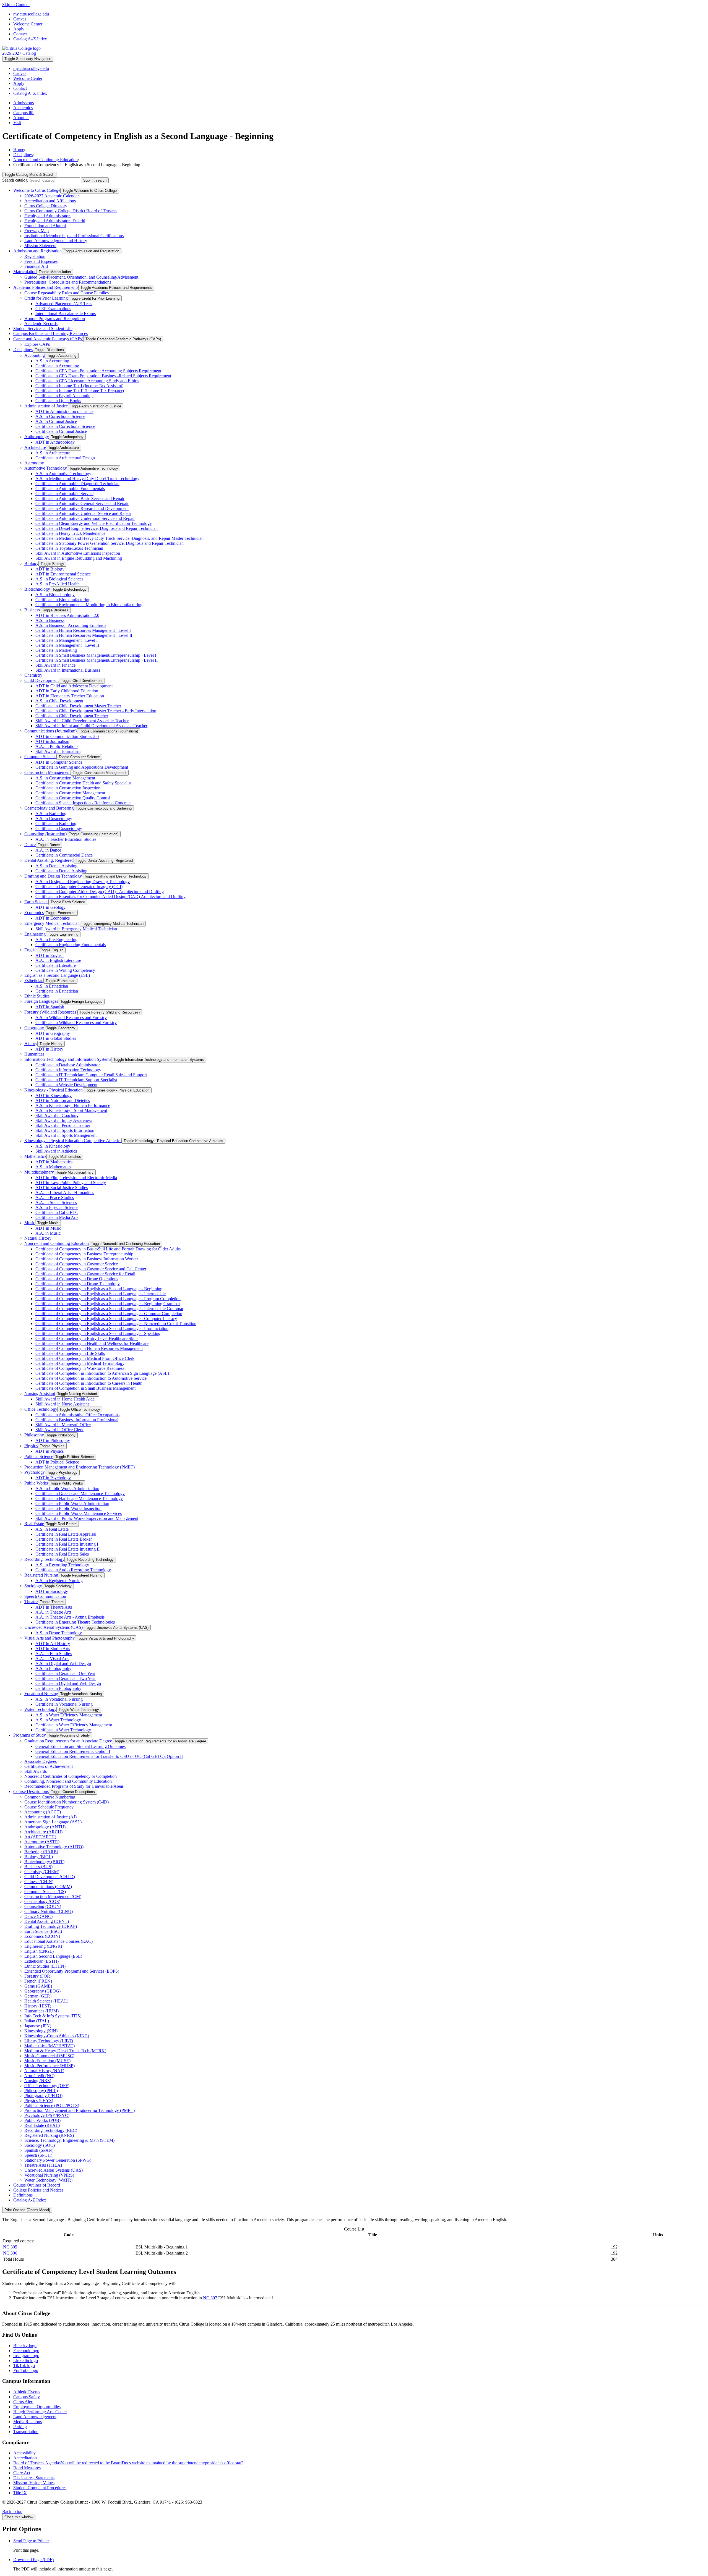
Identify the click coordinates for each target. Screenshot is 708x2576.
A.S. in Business (50, 620)
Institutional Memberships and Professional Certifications (74, 236)
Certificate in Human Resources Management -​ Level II (84, 635)
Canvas (20, 19)
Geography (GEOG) (42, 1991)
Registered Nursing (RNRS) (49, 2135)
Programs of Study (30, 1735)
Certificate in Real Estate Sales (62, 1554)
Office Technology (41, 1409)
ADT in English (50, 955)
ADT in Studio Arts (53, 1649)
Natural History (38, 1238)
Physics (31, 1446)
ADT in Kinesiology (54, 1095)
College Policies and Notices (38, 2190)
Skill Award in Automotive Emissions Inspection (78, 553)
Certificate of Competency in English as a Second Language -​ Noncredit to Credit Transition (116, 1324)
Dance (30, 845)
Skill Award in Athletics (56, 1151)
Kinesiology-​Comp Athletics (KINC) (57, 2036)
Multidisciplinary (39, 1172)
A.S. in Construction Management (65, 778)
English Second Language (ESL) (53, 1956)
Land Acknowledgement (35, 2417)
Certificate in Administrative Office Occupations (77, 1415)
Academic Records (41, 324)
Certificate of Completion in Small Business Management (85, 1388)
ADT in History (49, 1049)
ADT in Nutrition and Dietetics (63, 1100)
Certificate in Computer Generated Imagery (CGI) (79, 887)
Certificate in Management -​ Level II (67, 645)
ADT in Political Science (57, 1462)
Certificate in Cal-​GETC (57, 1212)
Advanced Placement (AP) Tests (64, 304)
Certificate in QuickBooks (58, 401)
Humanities (34, 1054)
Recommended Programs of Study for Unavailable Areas (74, 1786)
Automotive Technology (46, 468)
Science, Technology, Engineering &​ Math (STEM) (69, 2140)
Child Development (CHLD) (50, 1877)
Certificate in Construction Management (70, 793)
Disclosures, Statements (34, 2478)
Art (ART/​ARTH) (40, 1837)
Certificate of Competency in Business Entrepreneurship (84, 1254)
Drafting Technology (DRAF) (51, 1926)
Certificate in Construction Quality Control (73, 798)
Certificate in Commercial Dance (64, 855)
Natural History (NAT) (44, 2071)
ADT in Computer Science (59, 762)
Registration (35, 256)
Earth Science (36, 902)
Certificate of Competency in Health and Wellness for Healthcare (92, 1343)
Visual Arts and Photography (50, 1638)
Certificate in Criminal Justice (61, 431)
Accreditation (25, 2458)
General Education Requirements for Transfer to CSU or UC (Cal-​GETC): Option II (109, 1756)
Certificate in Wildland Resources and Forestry (76, 1023)
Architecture (35, 447)
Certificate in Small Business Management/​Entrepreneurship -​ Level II (97, 660)
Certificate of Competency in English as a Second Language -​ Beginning (99, 1289)
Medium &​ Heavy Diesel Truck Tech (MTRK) (65, 2051)
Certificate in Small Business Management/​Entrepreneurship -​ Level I (96, 655)
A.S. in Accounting (52, 361)
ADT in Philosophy (53, 1440)
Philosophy (34, 1435)
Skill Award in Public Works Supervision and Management (87, 1518)
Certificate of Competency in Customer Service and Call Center (91, 1269)
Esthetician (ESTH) (41, 1961)
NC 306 (10, 2253)
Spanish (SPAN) (39, 2150)
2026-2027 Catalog (19, 53)
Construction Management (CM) (53, 1896)
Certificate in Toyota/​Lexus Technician (69, 548)
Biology (31, 563)
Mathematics (35, 1156)
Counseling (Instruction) (45, 834)
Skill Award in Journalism (58, 751)
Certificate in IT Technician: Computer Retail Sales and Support (91, 1075)
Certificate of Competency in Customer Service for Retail (85, 1274)
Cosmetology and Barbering (49, 808)
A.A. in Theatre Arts (53, 1612)
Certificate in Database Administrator (68, 1065)
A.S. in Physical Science (57, 1207)
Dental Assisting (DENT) (47, 1921)
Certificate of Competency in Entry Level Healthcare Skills (87, 1338)
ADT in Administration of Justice (64, 411)
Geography (34, 1028)
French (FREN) (38, 1981)
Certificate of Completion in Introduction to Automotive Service (91, 1378)
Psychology (35, 1472)
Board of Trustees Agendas (128, 2463)
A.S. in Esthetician (52, 986)
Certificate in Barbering (56, 824)
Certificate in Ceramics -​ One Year (65, 1673)
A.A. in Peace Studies (55, 1197)
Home (19, 150)
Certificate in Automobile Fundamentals (70, 489)
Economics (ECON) (42, 1936)
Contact (20, 34)
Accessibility (24, 2453)
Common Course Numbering (50, 1797)
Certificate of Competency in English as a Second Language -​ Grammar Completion (109, 1314)
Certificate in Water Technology (63, 1730)
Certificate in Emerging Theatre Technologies (75, 1622)
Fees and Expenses (41, 261)
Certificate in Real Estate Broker (64, 1539)
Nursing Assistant (40, 1393)
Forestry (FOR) (38, 1976)
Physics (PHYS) (39, 2100)
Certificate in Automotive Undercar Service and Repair (83, 513)
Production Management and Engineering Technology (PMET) (80, 1467)
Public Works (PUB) (42, 2120)
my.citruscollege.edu (31, 14)
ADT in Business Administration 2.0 (67, 615)
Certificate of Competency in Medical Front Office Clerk (85, 1358)
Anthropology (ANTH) (45, 1827)
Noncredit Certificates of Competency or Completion (71, 1776)
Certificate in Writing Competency (65, 970)
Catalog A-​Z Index (30, 2200)
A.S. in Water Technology (58, 1720)
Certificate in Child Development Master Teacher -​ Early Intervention (96, 711)
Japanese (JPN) (38, 2026)
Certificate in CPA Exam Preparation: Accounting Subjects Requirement (98, 371)
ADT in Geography (53, 1033)
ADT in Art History (53, 1644)
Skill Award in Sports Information (65, 1130)
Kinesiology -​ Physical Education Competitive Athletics (73, 1141)
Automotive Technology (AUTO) (54, 1847)
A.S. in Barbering (51, 814)
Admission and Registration (37, 251)
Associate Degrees (41, 1761)
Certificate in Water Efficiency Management (74, 1725)
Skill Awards (36, 1771)
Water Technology (40, 1709)
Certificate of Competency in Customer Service (77, 1264)
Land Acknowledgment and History (56, 241)
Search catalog (15, 180)
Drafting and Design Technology (53, 876)
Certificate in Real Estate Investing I (67, 1544)
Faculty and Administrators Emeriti (55, 221)
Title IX (20, 2493)
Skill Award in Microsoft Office (63, 1425)
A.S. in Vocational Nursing (59, 1699)
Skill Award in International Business (68, 670)
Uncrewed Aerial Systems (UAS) (54, 1627)
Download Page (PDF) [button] (33, 2560)
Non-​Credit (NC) (39, 2076)
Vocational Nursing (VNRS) (49, 2175)
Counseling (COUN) (43, 1906)
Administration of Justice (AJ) (50, 1817)
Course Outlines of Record (37, 2185)
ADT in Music (48, 1228)
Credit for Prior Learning (46, 298)
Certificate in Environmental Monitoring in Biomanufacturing (89, 605)
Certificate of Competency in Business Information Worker (87, 1259)
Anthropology (37, 437)
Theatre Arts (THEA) (43, 2165)
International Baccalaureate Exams (66, 314)
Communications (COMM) (48, 1887)
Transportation (26, 2432)
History (31, 1044)
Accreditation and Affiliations (50, 201)
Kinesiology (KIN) (41, 2031)
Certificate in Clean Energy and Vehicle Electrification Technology (94, 523)
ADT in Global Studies (56, 1038)
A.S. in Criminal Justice (56, 421)
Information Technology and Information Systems (68, 1059)
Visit (17, 123)
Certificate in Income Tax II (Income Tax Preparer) (80, 391)
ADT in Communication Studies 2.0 (67, 736)
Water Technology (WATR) (48, 2180)
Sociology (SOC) (40, 2145)
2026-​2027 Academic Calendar (52, 196)
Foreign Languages (41, 1001)
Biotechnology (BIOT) (44, 1862)
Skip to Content (16, 5)
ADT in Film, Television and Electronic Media (76, 1178)
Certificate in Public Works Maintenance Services (79, 1513)
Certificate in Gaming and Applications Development (82, 767)
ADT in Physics (50, 1451)
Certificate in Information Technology (68, 1070)
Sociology (33, 1586)
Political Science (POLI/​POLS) (52, 2105)
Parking (20, 2427)
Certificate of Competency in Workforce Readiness (80, 1368)
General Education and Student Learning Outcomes (80, 1746)
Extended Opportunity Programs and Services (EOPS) (72, 1971)
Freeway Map (37, 231)
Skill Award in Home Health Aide (65, 1399)
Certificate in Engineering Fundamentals (71, 945)
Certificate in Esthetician (57, 991)
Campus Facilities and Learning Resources (50, 333)
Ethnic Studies (37, 996)
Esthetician (34, 981)
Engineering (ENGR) (43, 1946)
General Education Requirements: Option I (73, 1751)
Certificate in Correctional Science (65, 426)
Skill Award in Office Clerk (59, 1430)
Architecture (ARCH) (43, 1832)
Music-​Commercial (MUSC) (49, 2056)
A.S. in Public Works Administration (67, 1489)
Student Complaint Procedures (40, 2488)
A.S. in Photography (53, 1668)
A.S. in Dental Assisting (56, 866)
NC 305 (10, 2247)
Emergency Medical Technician (52, 923)
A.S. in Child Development (59, 701)
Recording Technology (44, 1559)
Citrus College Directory (46, 206)
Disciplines (23, 155)
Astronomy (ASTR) (42, 1842)
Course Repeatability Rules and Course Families (67, 293)
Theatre (31, 1602)
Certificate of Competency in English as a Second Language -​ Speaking (98, 1333)
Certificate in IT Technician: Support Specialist (76, 1080)
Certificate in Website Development (66, 1085)
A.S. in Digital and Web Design (63, 1663)
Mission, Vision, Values (34, 2483)
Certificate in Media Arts (57, 1217)
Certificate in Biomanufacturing (63, 600)
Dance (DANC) (38, 1916)
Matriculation (25, 272)
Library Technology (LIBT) (49, 2041)
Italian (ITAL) (37, 2021)
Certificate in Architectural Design (65, 458)
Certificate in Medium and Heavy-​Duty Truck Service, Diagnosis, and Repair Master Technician (119, 538)
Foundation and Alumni (45, 226)
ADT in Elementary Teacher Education (70, 696)
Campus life (24, 113)
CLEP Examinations (53, 309)
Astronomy (34, 463)
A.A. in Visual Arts (52, 1659)
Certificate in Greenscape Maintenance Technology (80, 1493)
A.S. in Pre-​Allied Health (58, 584)
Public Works (36, 1483)
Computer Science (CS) (45, 1892)
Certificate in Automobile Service (64, 494)
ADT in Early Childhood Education (67, 691)
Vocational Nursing (41, 1694)
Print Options (27, 2210)
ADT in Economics (53, 918)
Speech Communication (45, 1596)
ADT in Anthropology (55, 442)
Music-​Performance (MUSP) (50, 2066)
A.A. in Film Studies (54, 1654)
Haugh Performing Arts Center (40, 2412)
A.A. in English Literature (58, 960)
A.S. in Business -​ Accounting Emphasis (71, 625)
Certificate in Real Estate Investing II (67, 1549)
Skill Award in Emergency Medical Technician (76, 929)
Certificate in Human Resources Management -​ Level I (83, 630)
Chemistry (33, 675)
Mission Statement (40, 246)
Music (30, 1223)
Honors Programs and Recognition (55, 319)
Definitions (23, 2195)
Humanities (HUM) (41, 2011)
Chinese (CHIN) (39, 1882)
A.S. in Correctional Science (60, 416)
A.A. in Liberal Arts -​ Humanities (65, 1193)
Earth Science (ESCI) (43, 1931)
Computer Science (40, 757)
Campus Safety (27, 2397)
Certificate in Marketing (56, 650)
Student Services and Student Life (43, 328)
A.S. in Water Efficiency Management (69, 1715)
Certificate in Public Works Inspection (68, 1508)
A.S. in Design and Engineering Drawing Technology (83, 882)
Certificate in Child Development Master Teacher (78, 706)
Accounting (35, 355)
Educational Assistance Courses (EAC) (58, 1941)
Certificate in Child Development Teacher (72, 716)
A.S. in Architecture (53, 453)
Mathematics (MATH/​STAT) (50, 2046)
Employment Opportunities (37, 2407)
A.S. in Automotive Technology (63, 474)
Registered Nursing (41, 1575)
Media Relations (28, 2422)
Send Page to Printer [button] (31, 2541)
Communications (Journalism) (50, 731)
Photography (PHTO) (43, 2095)
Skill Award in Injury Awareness (64, 1120)
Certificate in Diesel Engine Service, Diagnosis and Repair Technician (97, 528)
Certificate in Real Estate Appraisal (66, 1534)
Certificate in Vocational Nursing (64, 1704)
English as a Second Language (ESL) (57, 975)
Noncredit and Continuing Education (45, 160)
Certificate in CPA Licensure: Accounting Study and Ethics (87, 381)
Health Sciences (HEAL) (46, 2001)
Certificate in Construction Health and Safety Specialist (83, 783)
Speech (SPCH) (38, 2155)
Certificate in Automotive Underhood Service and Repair (85, 518)
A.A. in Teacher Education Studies (66, 839)
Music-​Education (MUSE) (47, 2061)
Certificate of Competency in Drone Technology (78, 1284)
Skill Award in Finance (55, 665)
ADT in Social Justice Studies (62, 1188)
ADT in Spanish (50, 1007)
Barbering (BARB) (41, 1852)
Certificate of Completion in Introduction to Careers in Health (89, 1383)
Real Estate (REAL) (42, 2125)
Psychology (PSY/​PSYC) (47, 2115)
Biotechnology (37, 589)
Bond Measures (27, 2468)
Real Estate (34, 1524)
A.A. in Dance (48, 850)
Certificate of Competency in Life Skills (70, 1353)
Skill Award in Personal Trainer (63, 1125)
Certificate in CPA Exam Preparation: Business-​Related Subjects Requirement (103, 376)
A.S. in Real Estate (52, 1529)
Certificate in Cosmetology (59, 828)
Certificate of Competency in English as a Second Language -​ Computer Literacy (106, 1319)
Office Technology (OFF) (47, 2086)
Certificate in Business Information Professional (77, 1420)
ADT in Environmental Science (63, 574)
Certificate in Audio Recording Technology (73, 1570)
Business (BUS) (38, 1867)
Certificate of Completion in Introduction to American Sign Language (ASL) (102, 1373)
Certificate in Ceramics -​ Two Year (66, 1678)
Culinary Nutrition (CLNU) (49, 1911)
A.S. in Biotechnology (55, 595)
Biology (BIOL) (39, 1857)
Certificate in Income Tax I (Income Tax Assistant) (79, 386)
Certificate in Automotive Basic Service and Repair (80, 498)
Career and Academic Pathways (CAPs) (48, 339)
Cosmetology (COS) (42, 1901)
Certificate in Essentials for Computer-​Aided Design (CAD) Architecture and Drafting (110, 896)
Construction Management (47, 772)
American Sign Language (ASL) (53, 1822)
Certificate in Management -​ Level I (67, 640)
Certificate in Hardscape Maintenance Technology (79, 1498)
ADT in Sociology (52, 1591)
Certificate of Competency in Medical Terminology (80, 1363)
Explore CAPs (37, 344)
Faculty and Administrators (48, 216)
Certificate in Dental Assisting (61, 871)
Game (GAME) (38, 1986)
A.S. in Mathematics (53, 1167)
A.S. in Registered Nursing (59, 1581)
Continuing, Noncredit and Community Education (68, 1781)
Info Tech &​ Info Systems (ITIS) (53, 2016)
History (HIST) (38, 2006)
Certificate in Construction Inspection (68, 788)
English (31, 950)
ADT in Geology (50, 907)
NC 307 (210, 2298)
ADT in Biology (50, 569)
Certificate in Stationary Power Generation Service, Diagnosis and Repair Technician (110, 543)
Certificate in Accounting (57, 366)
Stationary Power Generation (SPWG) (58, 2160)
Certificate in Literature (56, 965)
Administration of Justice (46, 406)
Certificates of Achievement (49, 1766)
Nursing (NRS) (38, 2081)
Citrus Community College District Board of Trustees (71, 211)
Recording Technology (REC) (51, 2130)
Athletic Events (27, 2392)
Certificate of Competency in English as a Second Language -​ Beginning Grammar (108, 1304)
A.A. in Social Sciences (56, 1202)
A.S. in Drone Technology (59, 1633)
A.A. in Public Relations (57, 746)
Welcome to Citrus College (37, 190)
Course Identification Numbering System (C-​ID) (67, 1802)
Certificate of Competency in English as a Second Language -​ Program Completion (108, 1299)
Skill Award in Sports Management (66, 1135)
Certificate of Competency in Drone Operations (77, 1279)
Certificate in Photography (58, 1688)
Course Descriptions (31, 1791)
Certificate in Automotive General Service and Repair (82, 503)
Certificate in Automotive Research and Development (82, 508)
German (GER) (38, 1996)
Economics (34, 913)
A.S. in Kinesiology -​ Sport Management (71, 1110)
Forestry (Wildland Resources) (51, 1012)
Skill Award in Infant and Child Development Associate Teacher (91, 726)
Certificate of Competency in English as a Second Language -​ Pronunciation (102, 1328)
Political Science (39, 1456)
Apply (19, 29)
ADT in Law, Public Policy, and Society (71, 1183)
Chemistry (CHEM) (42, 1872)
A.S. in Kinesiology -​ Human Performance (73, 1105)
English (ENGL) (39, 1951)
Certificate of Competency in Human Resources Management (89, 1348)
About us (21, 118)
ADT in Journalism (52, 741)
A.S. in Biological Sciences (59, 579)
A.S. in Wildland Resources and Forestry (71, 1018)
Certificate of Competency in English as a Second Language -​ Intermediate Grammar (109, 1309)
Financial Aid (36, 266)
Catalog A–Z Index (30, 39)
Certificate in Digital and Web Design (68, 1683)
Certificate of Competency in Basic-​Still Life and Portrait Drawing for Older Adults (108, 1249)
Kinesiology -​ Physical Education (54, 1090)
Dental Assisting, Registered (49, 860)
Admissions (24, 103)
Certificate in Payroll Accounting (64, 396)
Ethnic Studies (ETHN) (45, 1966)
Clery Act (22, 2473)
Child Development (41, 680)
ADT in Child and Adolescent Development (74, 686)
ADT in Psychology (53, 1478)
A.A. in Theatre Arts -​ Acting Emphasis (70, 1617)
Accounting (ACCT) (43, 1812)
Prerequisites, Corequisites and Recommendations (68, 282)
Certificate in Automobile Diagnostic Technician (77, 484)
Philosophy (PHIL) (41, 2091)
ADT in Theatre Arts (54, 1607)
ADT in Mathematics (54, 1162)
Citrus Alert (23, 2402)
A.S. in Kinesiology (53, 1146)
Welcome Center (28, 24)
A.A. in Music (48, 1233)
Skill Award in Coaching (57, 1115)
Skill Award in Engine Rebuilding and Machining (79, 558)
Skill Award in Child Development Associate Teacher (82, 721)
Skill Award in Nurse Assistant (62, 1404)
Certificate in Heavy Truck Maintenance (70, 533)
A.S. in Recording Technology (62, 1565)
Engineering (35, 934)
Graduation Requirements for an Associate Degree (68, 1741)
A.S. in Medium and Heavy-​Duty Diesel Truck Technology (87, 479)
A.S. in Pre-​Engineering (56, 940)
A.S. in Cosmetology (54, 819)
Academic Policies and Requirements (46, 287)
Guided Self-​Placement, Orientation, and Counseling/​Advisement (81, 277)
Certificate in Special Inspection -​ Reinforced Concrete (83, 803)
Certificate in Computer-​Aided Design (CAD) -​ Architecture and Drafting (100, 892)
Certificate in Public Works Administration (72, 1503)
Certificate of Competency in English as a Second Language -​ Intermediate (101, 1294)
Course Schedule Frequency (49, 1807)
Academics (23, 108)
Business (32, 610)
